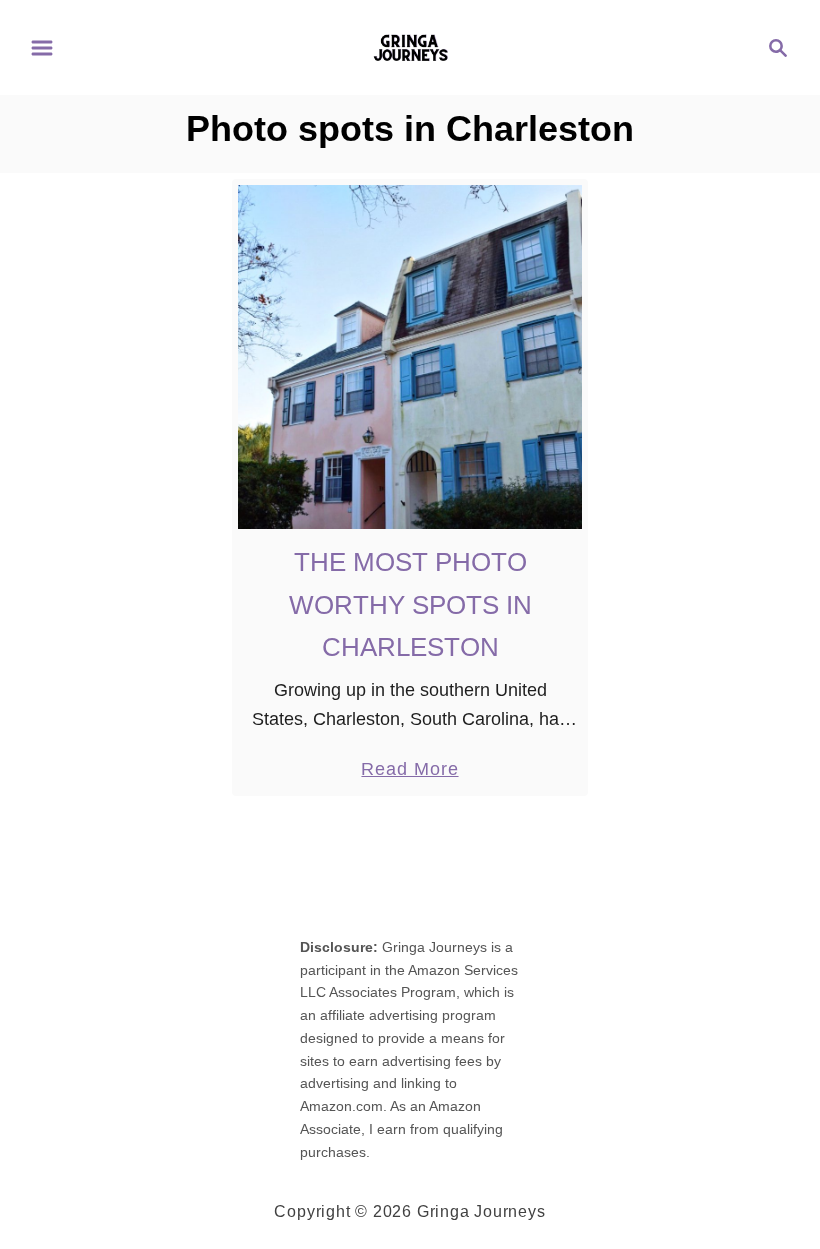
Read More (409, 771)
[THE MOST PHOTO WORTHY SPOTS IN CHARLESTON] (410, 357)
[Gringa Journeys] (410, 46)
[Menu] (42, 48)
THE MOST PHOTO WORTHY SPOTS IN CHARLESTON (410, 604)
